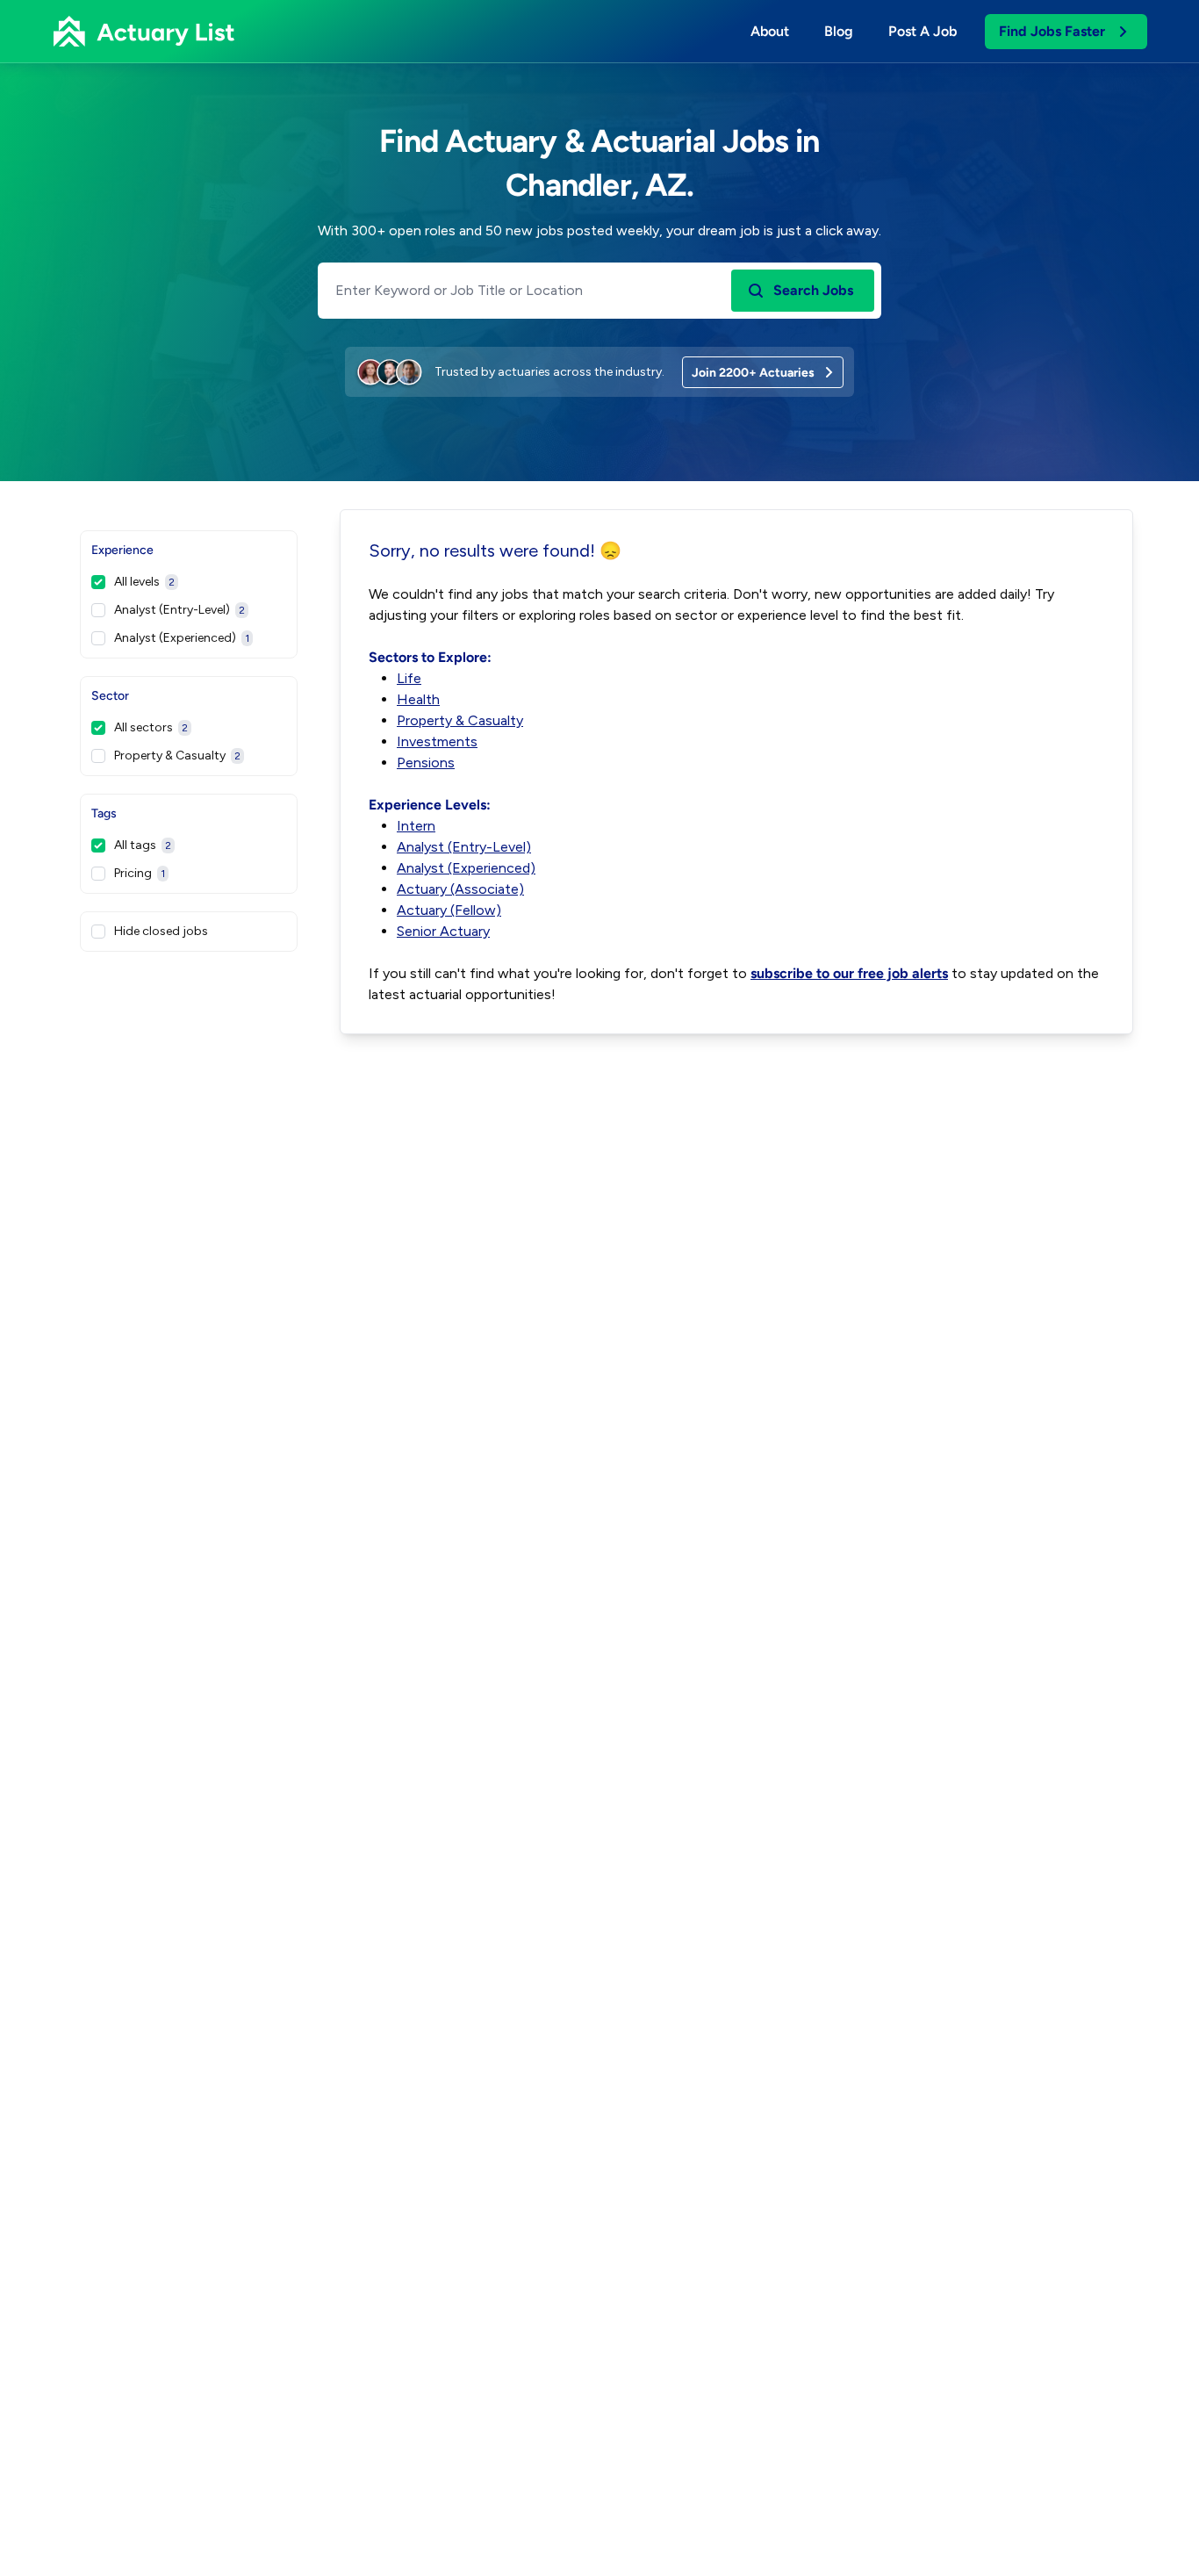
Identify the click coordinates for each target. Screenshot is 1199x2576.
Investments (437, 741)
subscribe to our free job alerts (849, 973)
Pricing (140, 873)
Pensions (426, 763)
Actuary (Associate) (460, 889)
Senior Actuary (443, 931)
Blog (839, 31)
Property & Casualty (177, 756)
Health (418, 699)
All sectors (151, 727)
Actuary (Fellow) (449, 910)
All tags (143, 845)
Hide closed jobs (161, 931)
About (770, 31)
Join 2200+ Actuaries (753, 373)
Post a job (923, 31)
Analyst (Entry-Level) (179, 610)
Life (409, 678)
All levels (144, 582)
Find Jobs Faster (1052, 31)
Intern (416, 826)
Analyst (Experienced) (182, 638)
